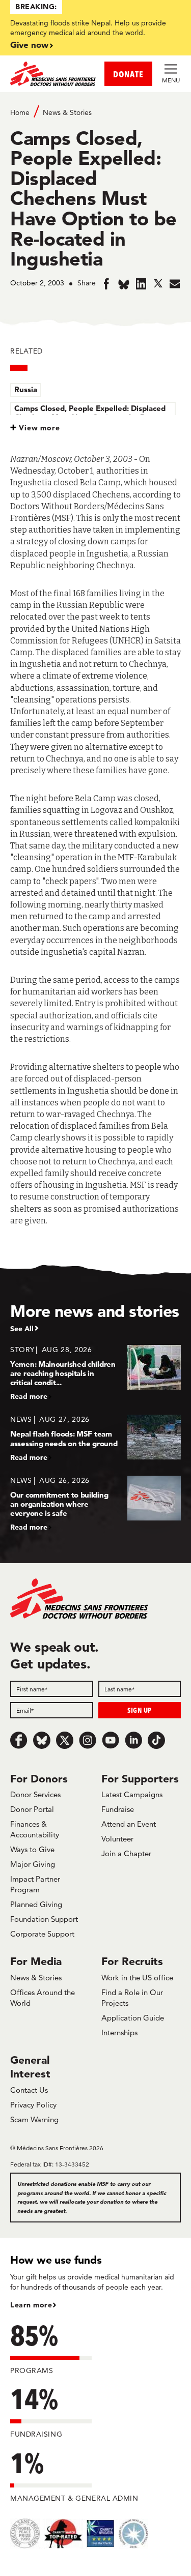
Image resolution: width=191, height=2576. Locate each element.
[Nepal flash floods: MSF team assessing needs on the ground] (95, 1438)
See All (22, 1329)
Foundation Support (44, 1919)
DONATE (128, 74)
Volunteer (117, 1839)
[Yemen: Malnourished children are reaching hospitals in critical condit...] (95, 1373)
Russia (26, 389)
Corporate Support (42, 1934)
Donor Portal (32, 1809)
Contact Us (29, 2090)
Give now (29, 45)
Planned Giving (36, 1904)
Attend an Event (129, 1824)
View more (39, 428)
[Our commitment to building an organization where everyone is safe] (95, 1503)
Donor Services (35, 1794)
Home (20, 112)
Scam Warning (34, 2119)
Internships (119, 2032)
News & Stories (67, 112)
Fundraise (118, 1809)
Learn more (31, 2305)
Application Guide (133, 2018)
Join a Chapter (126, 1853)
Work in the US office (137, 1978)
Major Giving (33, 1864)
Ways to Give (32, 1849)
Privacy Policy (33, 2105)
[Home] (53, 74)
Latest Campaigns (132, 1794)
